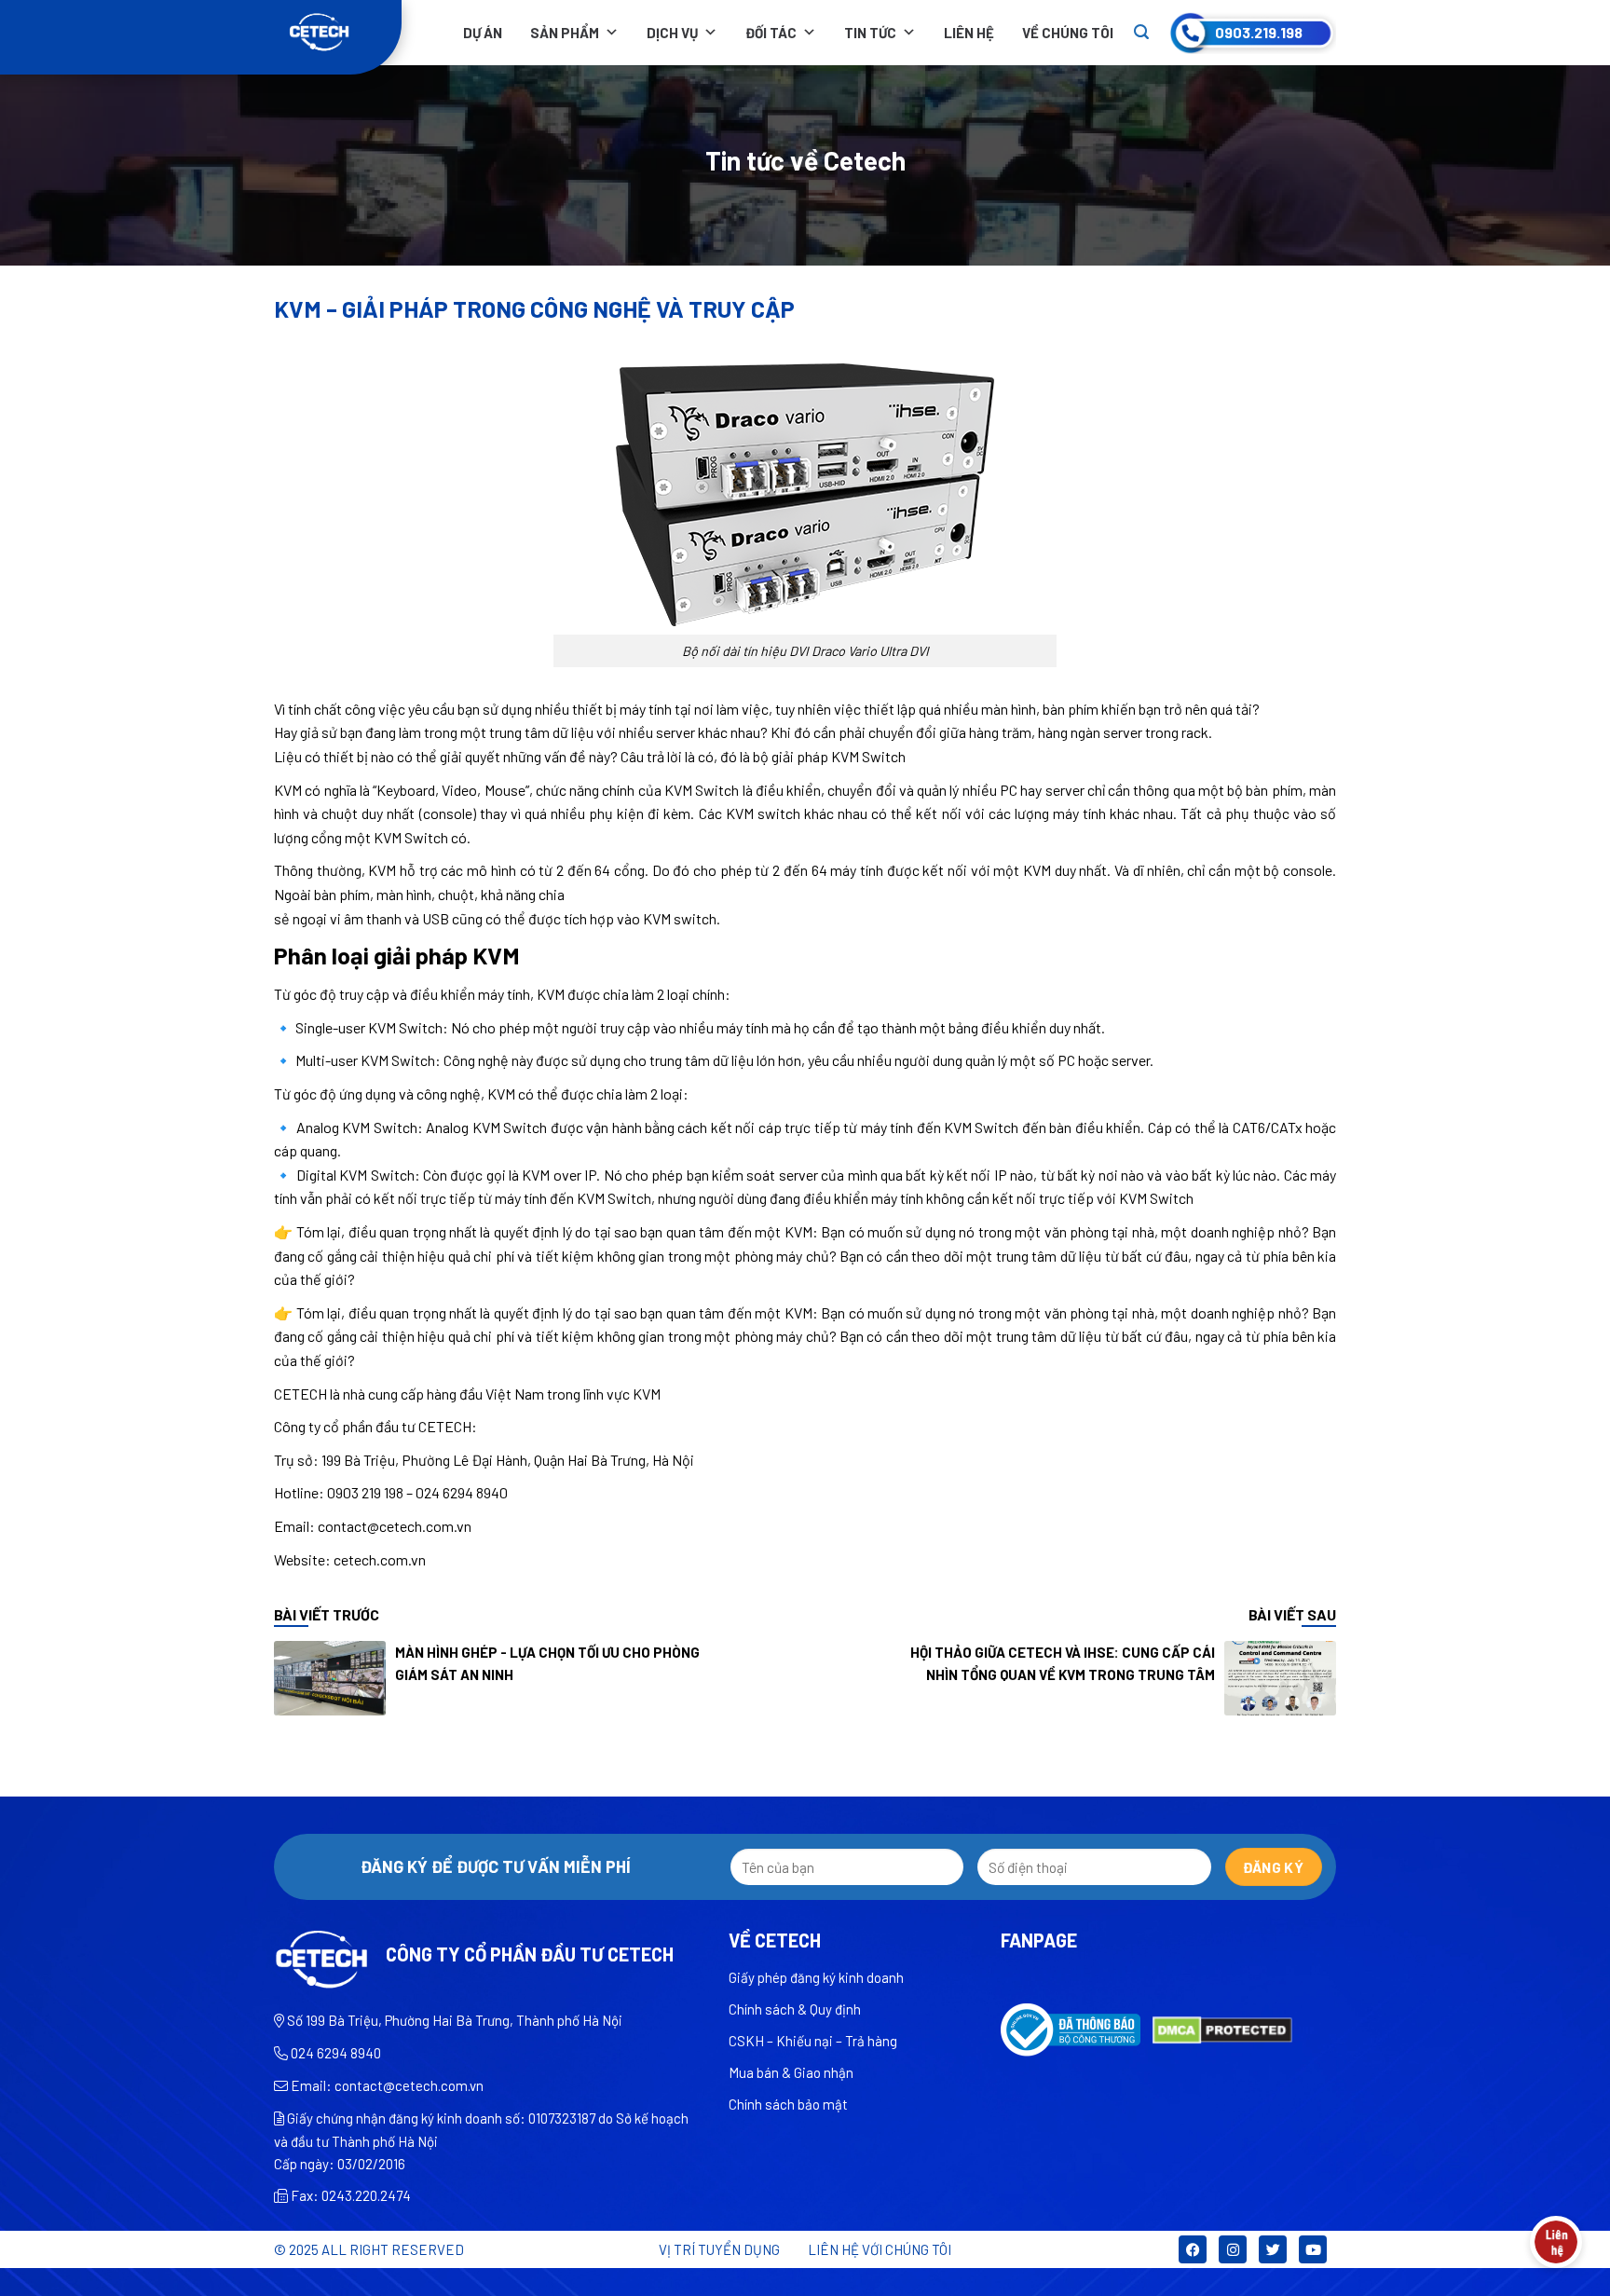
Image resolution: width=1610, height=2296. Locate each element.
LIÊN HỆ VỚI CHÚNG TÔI (880, 2249)
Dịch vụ (672, 33)
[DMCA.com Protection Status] (1222, 2028)
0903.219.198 (1259, 32)
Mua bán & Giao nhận (791, 2072)
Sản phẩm (565, 33)
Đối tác (771, 33)
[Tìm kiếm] (1141, 32)
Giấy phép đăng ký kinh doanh (816, 1977)
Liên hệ (969, 33)
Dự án (483, 33)
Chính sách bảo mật (788, 2104)
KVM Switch (868, 756)
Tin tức (870, 33)
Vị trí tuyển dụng (719, 2249)
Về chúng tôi (1068, 33)
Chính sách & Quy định (795, 2009)
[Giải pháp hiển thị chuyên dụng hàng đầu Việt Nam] (338, 33)
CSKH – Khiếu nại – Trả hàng (813, 2041)
